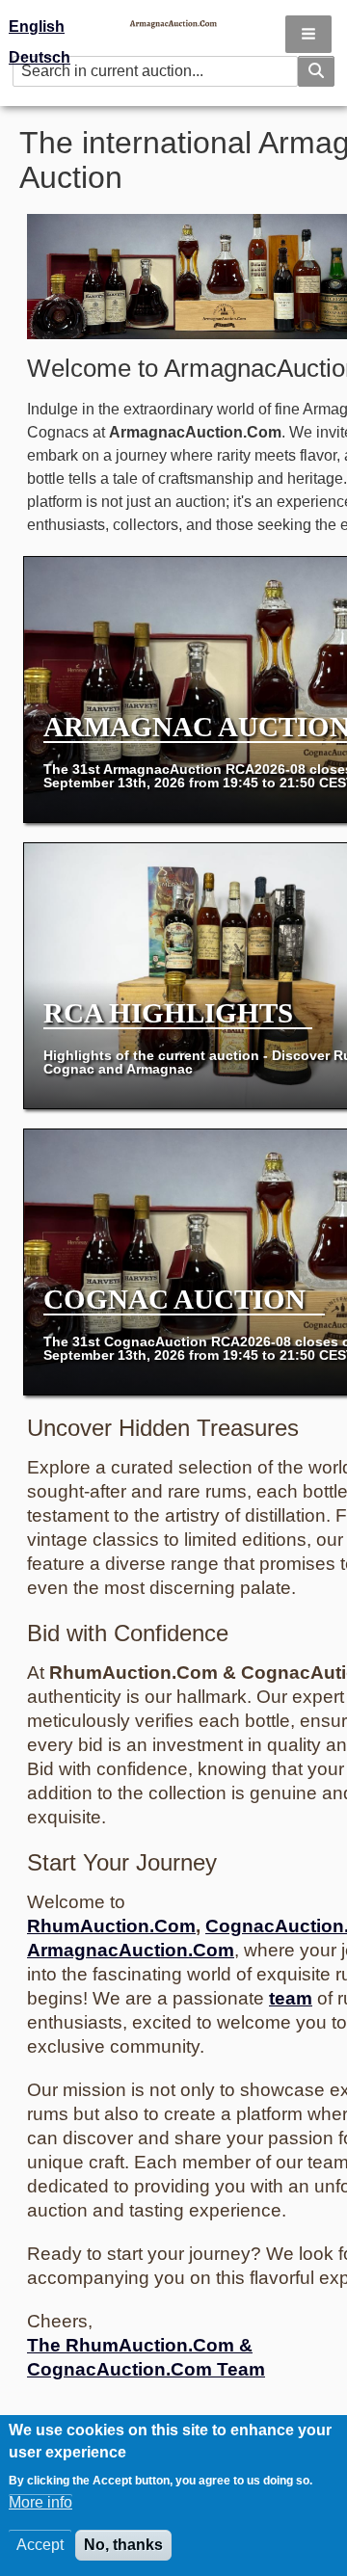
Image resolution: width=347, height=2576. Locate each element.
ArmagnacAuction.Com (131, 1950)
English (37, 27)
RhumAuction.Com (111, 1926)
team (291, 1998)
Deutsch (40, 57)
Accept (40, 2545)
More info (40, 2502)
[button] (308, 34)
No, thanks (123, 2545)
